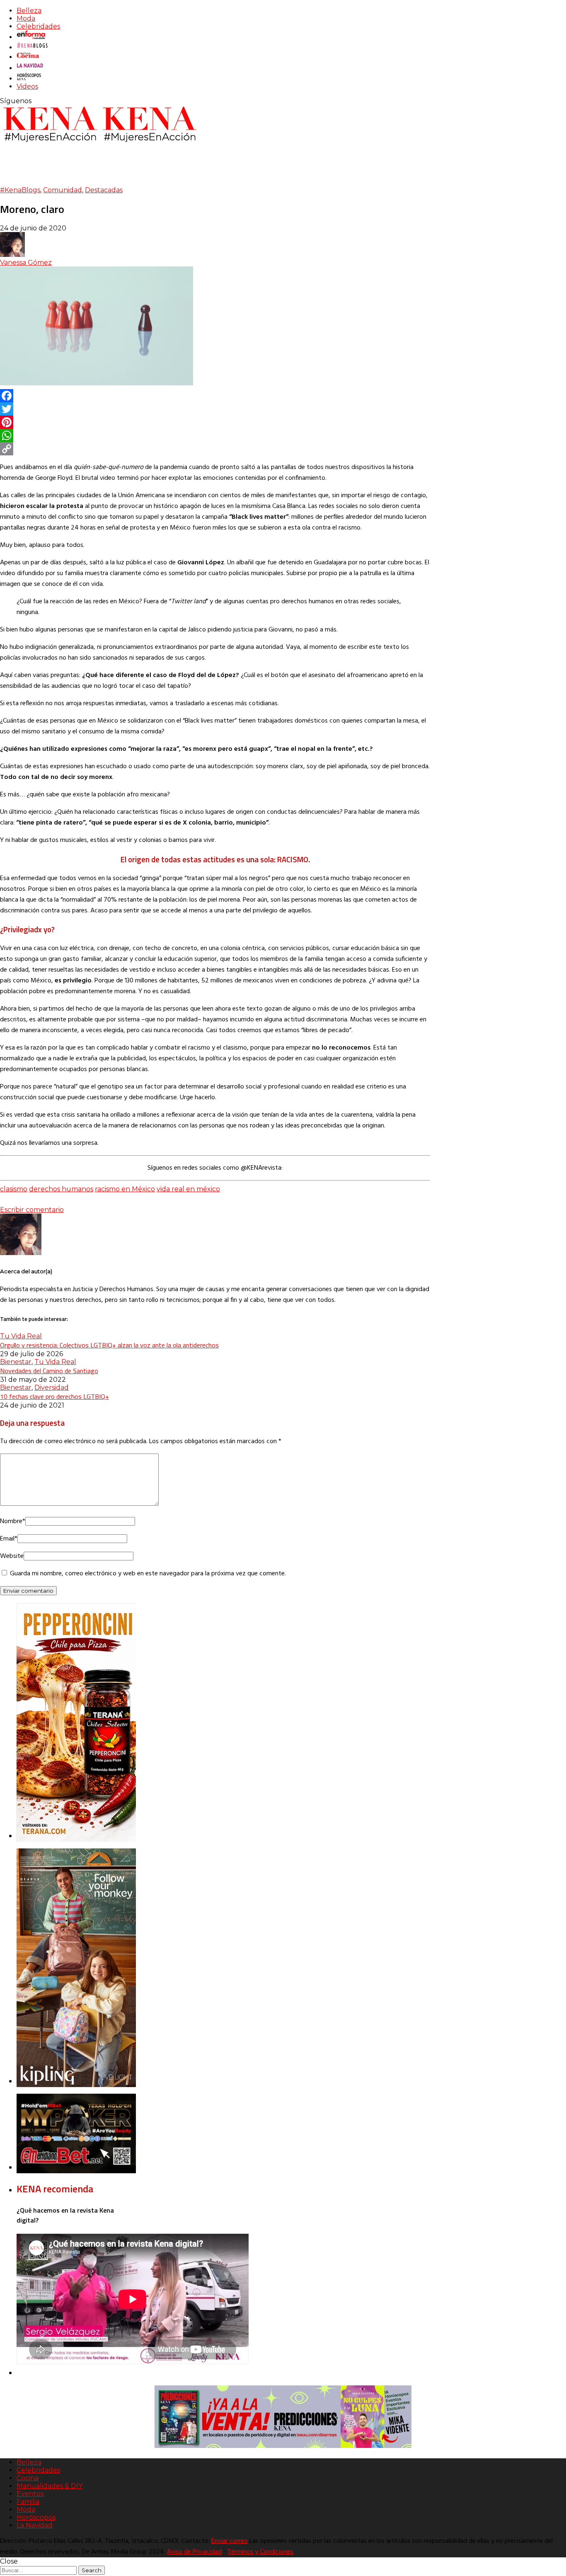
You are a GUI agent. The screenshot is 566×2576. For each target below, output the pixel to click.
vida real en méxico (188, 1189)
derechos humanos (61, 1189)
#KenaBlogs (20, 190)
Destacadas (104, 190)
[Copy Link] (215, 449)
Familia (28, 2502)
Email (9, 1539)
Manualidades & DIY (50, 2486)
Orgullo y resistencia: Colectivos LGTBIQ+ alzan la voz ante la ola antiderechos (109, 1345)
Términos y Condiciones (260, 2552)
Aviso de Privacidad (194, 2552)
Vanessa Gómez (26, 262)
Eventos (30, 2494)
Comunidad (63, 190)
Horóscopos (36, 2517)
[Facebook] (215, 396)
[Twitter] (215, 409)
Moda (26, 18)
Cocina (28, 2478)
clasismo (14, 1189)
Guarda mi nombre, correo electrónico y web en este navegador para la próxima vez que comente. (148, 1574)
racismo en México (125, 1189)
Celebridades (38, 26)
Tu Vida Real (21, 1336)
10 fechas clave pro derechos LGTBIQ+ (54, 1396)
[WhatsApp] (215, 435)
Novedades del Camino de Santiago (49, 1371)
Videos (27, 86)
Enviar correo (230, 2541)
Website (12, 1556)
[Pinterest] (215, 422)
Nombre (13, 1521)
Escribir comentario (32, 1210)
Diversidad (52, 1387)
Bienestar (16, 1362)
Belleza (29, 11)
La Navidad (35, 2525)
